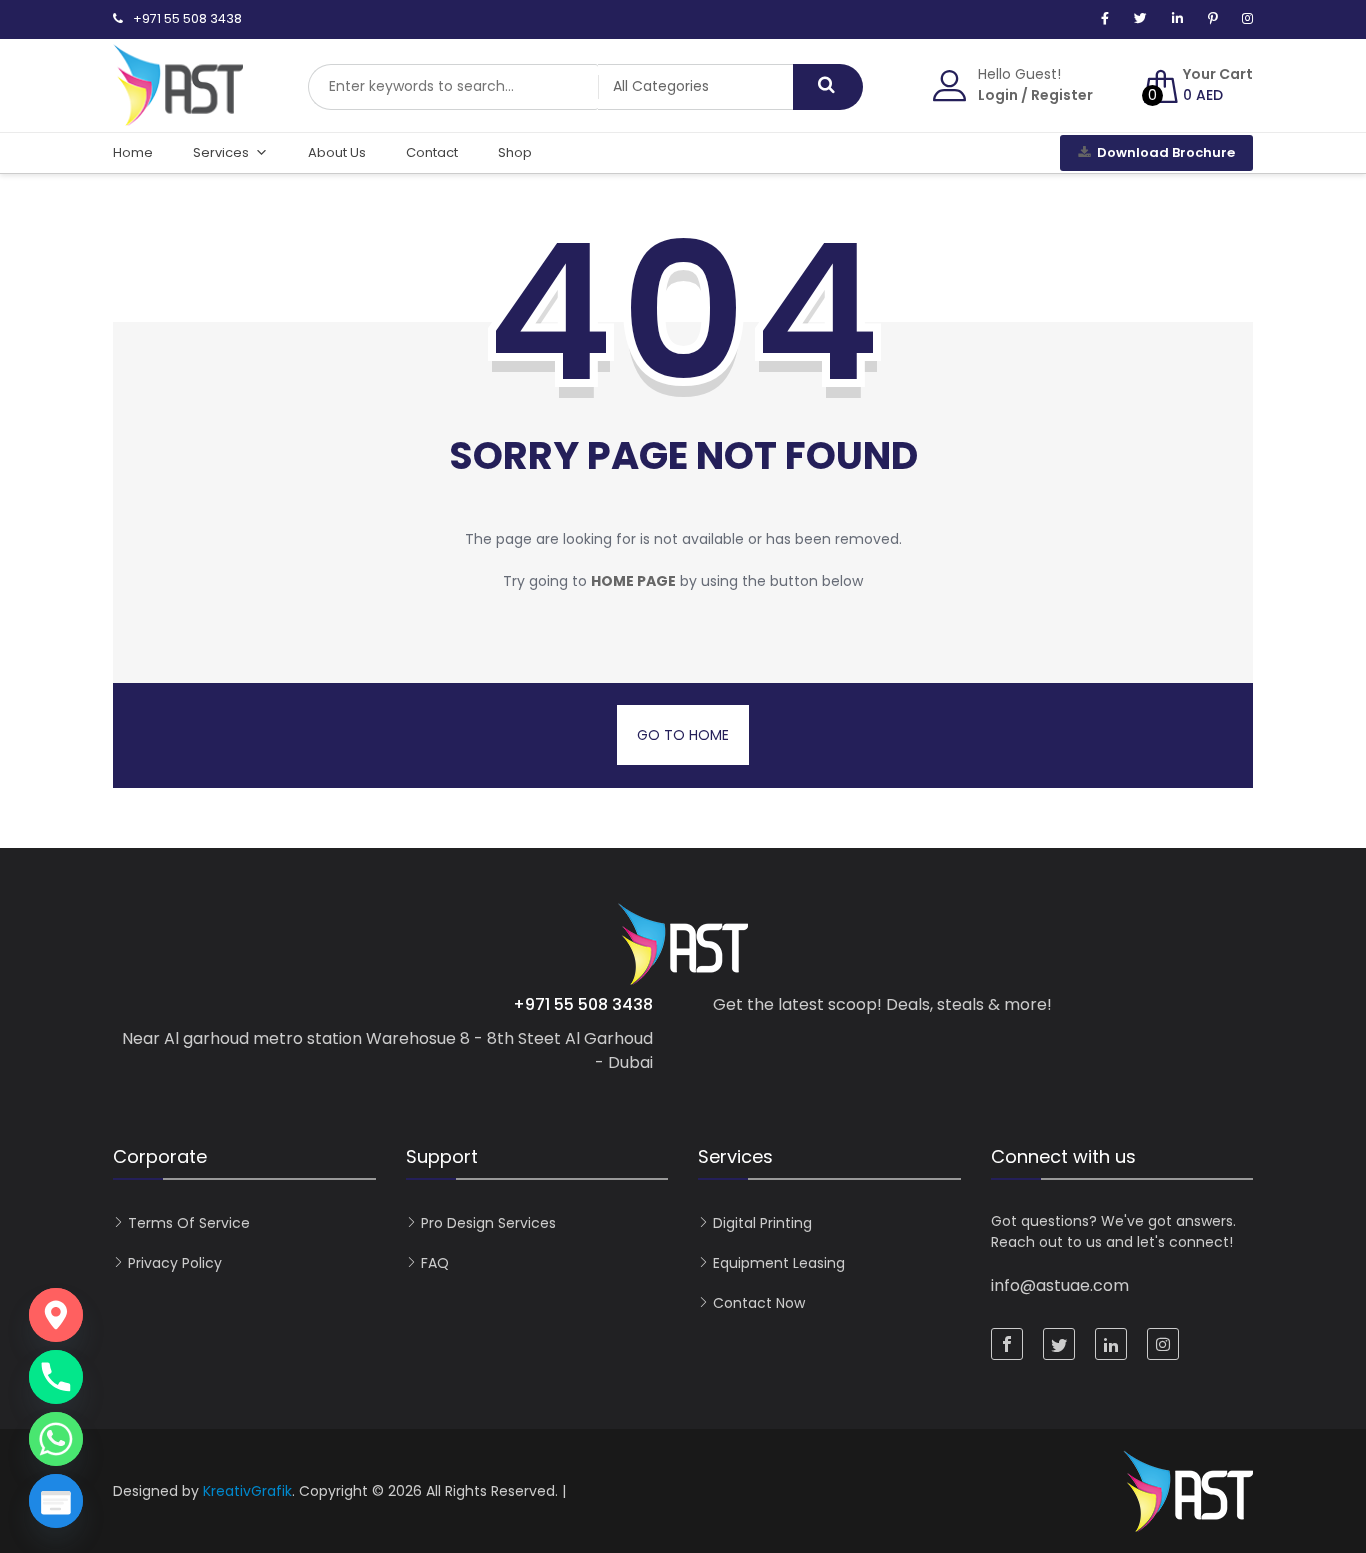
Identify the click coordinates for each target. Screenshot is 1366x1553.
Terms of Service (189, 1223)
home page (633, 581)
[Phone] (56, 1377)
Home (133, 152)
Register (1062, 95)
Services (221, 152)
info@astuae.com (1060, 1285)
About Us (337, 152)
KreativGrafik (247, 1491)
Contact (432, 152)
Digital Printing (762, 1223)
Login (998, 95)
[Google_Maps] (56, 1315)
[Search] (828, 87)
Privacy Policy (175, 1263)
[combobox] (453, 87)
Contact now (759, 1303)
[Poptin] (56, 1501)
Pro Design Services (488, 1223)
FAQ (435, 1263)
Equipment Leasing (779, 1263)
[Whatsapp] (56, 1439)
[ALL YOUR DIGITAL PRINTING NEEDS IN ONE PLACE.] (178, 116)
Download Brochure (1166, 152)
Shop (515, 152)
